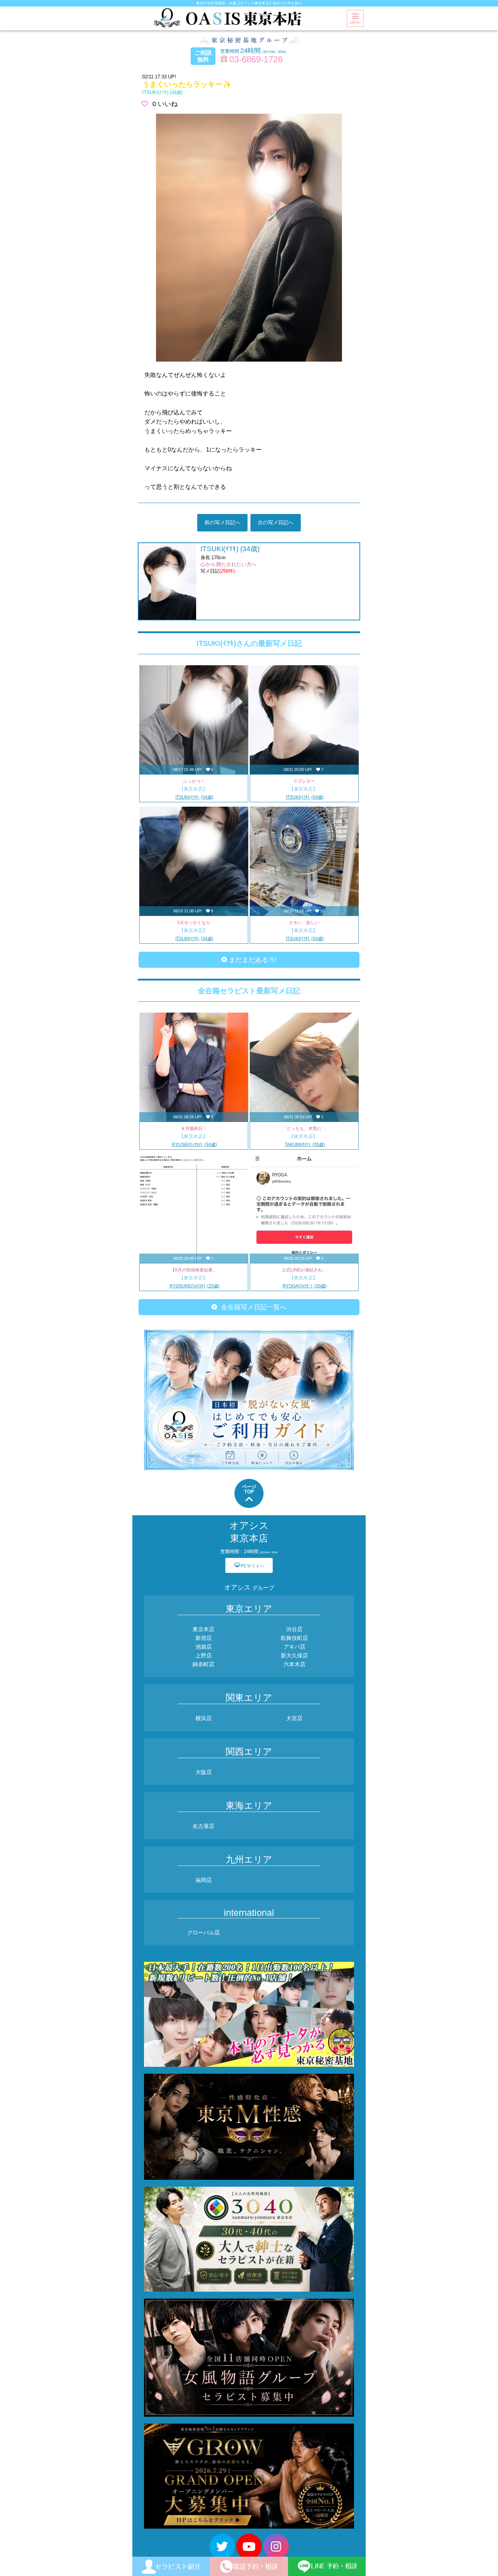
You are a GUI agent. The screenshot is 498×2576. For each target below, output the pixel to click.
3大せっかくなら (194, 923)
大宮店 (294, 1718)
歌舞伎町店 (294, 1638)
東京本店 (203, 1629)
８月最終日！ (194, 1129)
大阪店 (204, 1772)
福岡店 (204, 1880)
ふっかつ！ (194, 781)
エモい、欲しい (304, 923)
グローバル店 (203, 1932)
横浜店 (204, 1718)
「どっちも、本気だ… (304, 1129)
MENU (355, 22)
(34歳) (162, 92)
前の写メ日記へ (222, 522)
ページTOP (249, 1489)
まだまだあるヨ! (252, 960)
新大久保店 (294, 1655)
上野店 (204, 1655)
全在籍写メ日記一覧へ (252, 1307)
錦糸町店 (203, 1664)
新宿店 (204, 1638)
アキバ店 (295, 1647)
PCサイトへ (249, 1565)
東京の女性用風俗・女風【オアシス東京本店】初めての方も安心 (249, 3)
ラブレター (304, 781)
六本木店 (295, 1664)
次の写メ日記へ (276, 522)
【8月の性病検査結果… (194, 1270)
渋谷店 (294, 1629)
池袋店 (204, 1647)
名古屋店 (203, 1826)
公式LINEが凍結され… (304, 1270)
